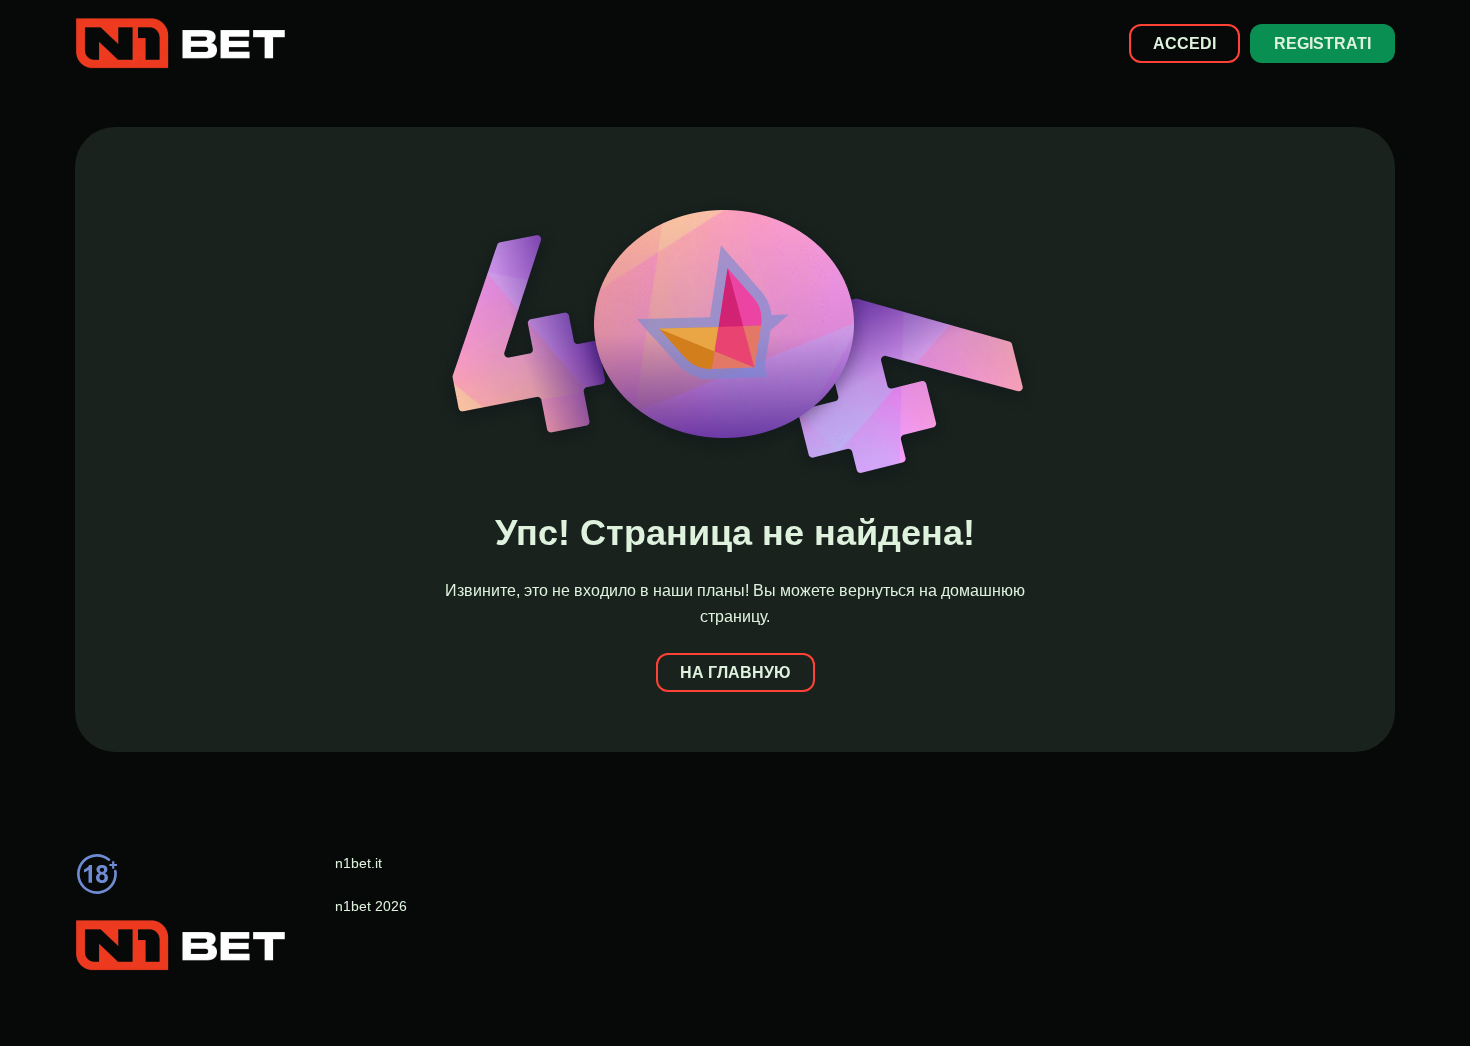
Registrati (1322, 43)
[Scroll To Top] (1407, 995)
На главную (735, 672)
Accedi (1184, 43)
